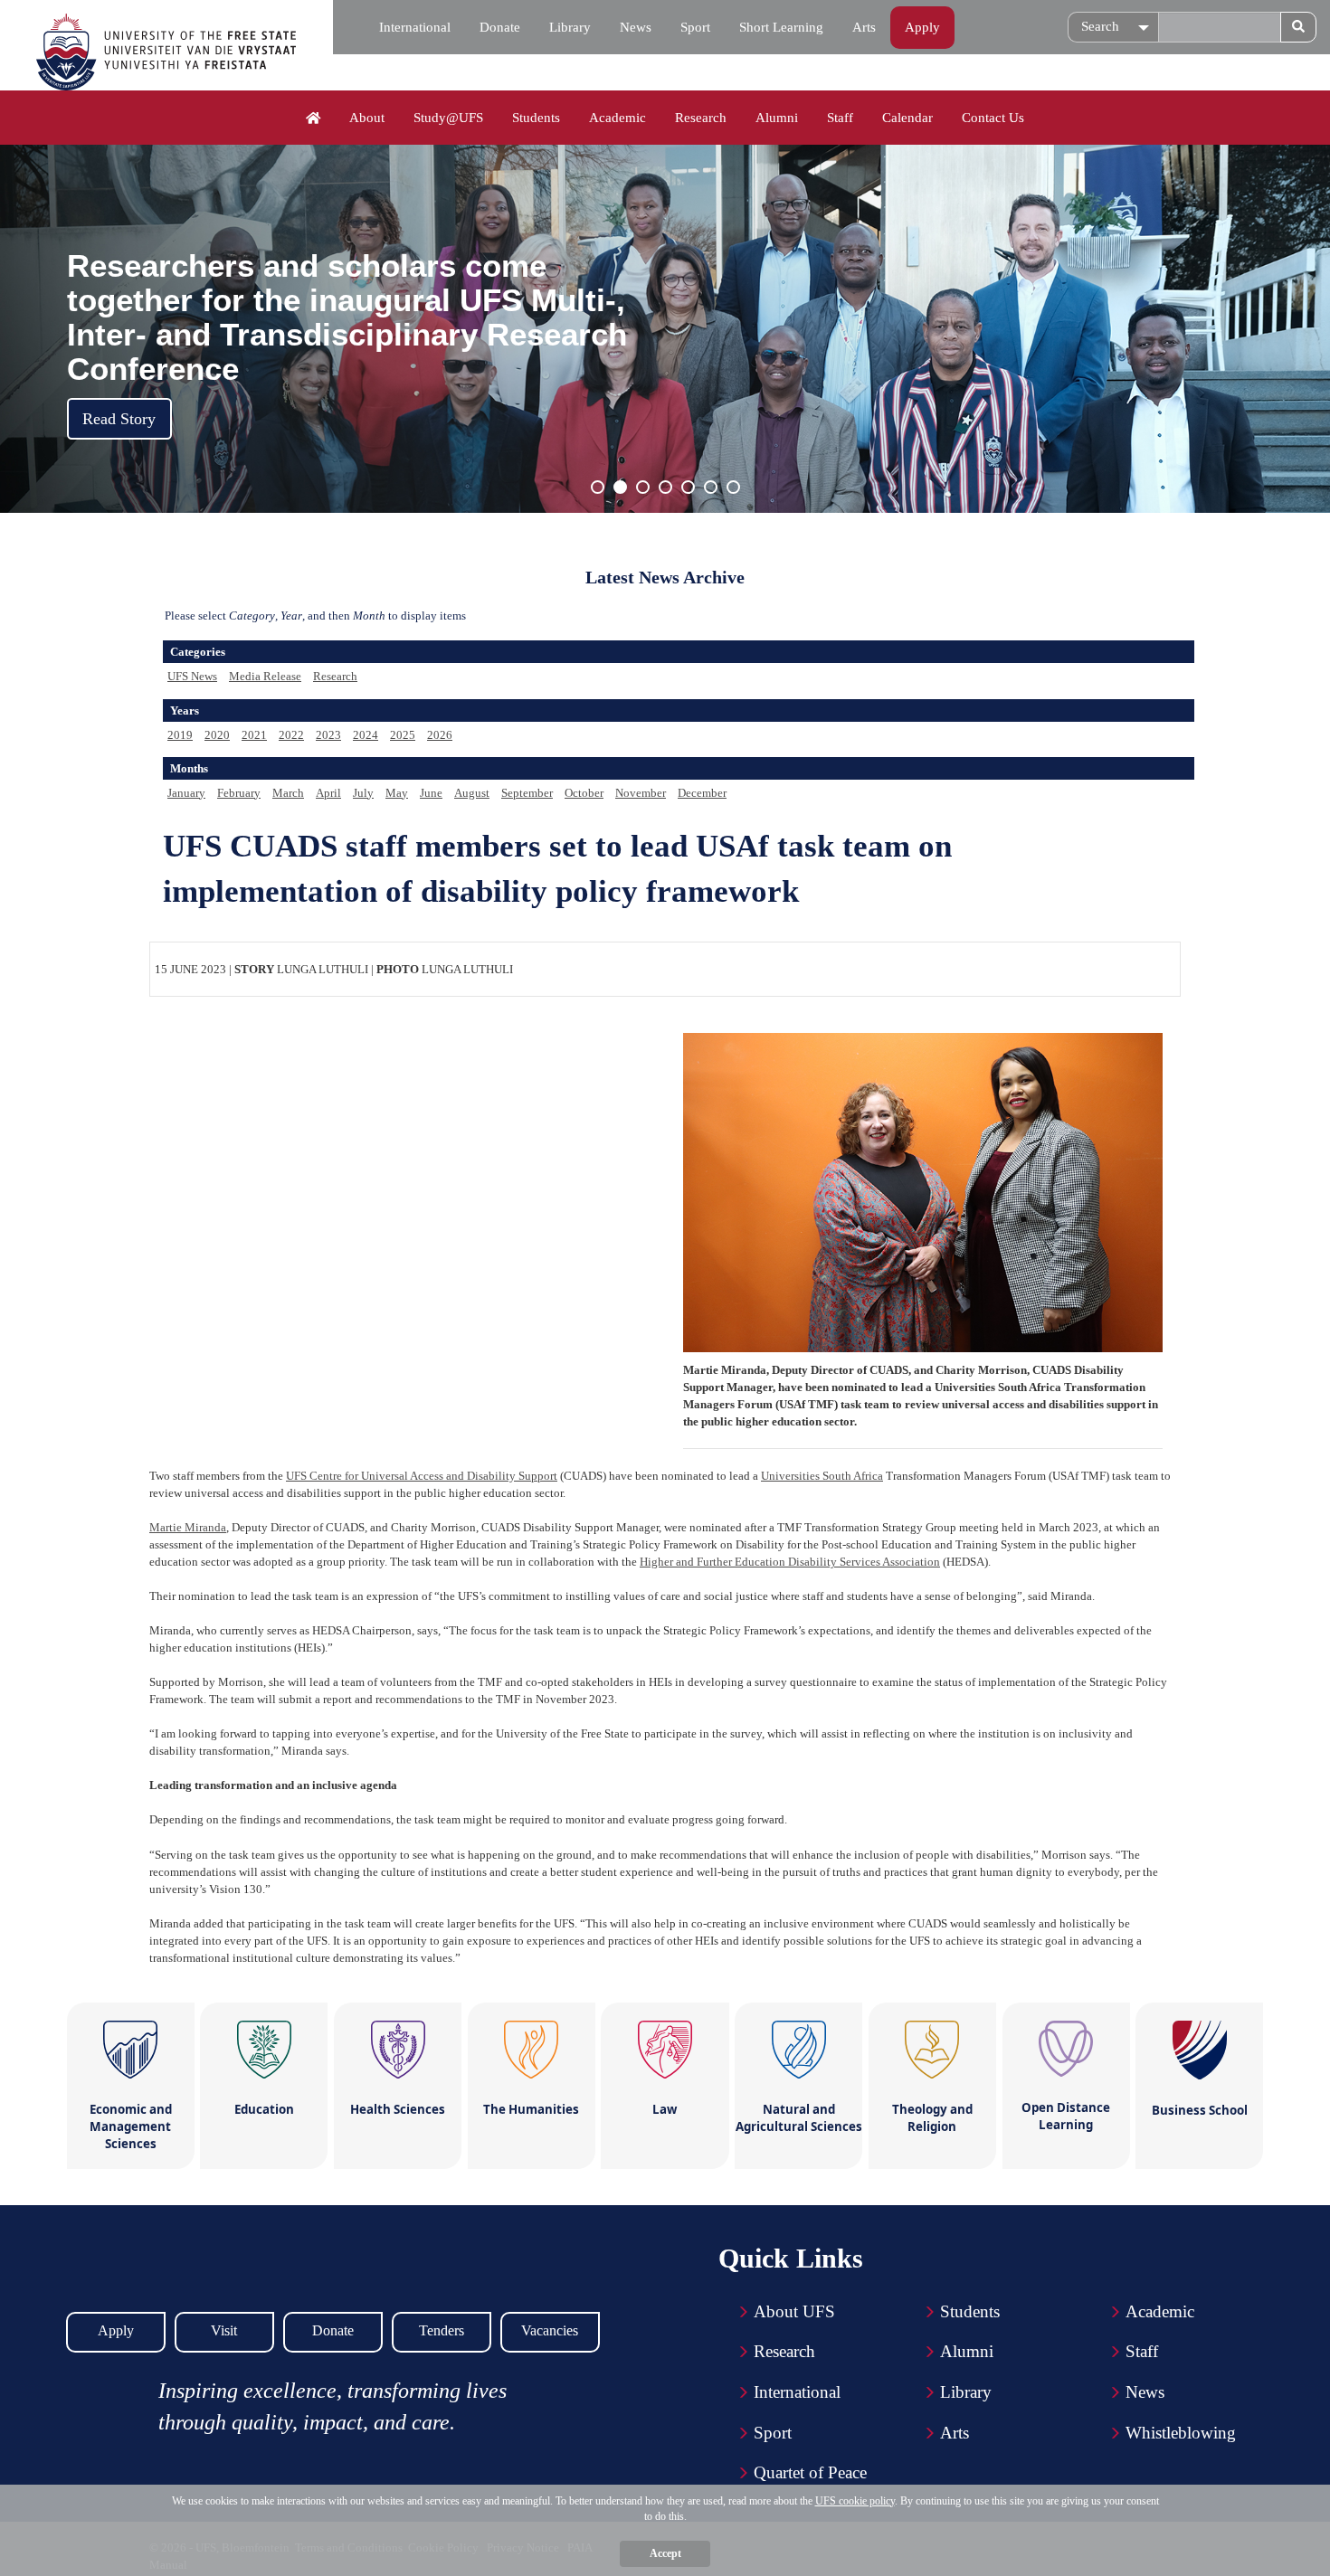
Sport (695, 27)
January (186, 793)
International (415, 27)
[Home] (313, 118)
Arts (864, 27)
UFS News (192, 676)
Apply (922, 27)
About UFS (794, 2311)
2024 (366, 735)
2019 (180, 735)
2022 (291, 735)
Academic (617, 118)
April (328, 793)
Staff (840, 118)
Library (570, 27)
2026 (440, 735)
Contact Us (993, 118)
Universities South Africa (822, 1476)
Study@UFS (448, 118)
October (584, 793)
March (288, 793)
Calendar (907, 118)
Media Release (265, 676)
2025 (403, 735)
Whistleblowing (1181, 2433)
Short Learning (781, 27)
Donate (500, 27)
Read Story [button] (119, 419)
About (367, 118)
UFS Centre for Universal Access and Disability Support (422, 1476)
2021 (254, 735)
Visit (224, 2330)
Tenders (442, 2330)
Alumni (777, 118)
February (239, 793)
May (397, 793)
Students (536, 118)
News (636, 27)
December (702, 793)
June (431, 793)
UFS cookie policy (855, 2501)
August (472, 793)
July (363, 793)
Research (701, 118)
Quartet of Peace (810, 2472)
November (641, 793)
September (527, 793)
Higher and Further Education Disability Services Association (790, 1562)
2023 (328, 735)
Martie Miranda (188, 1527)
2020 (217, 735)
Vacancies (550, 2330)
